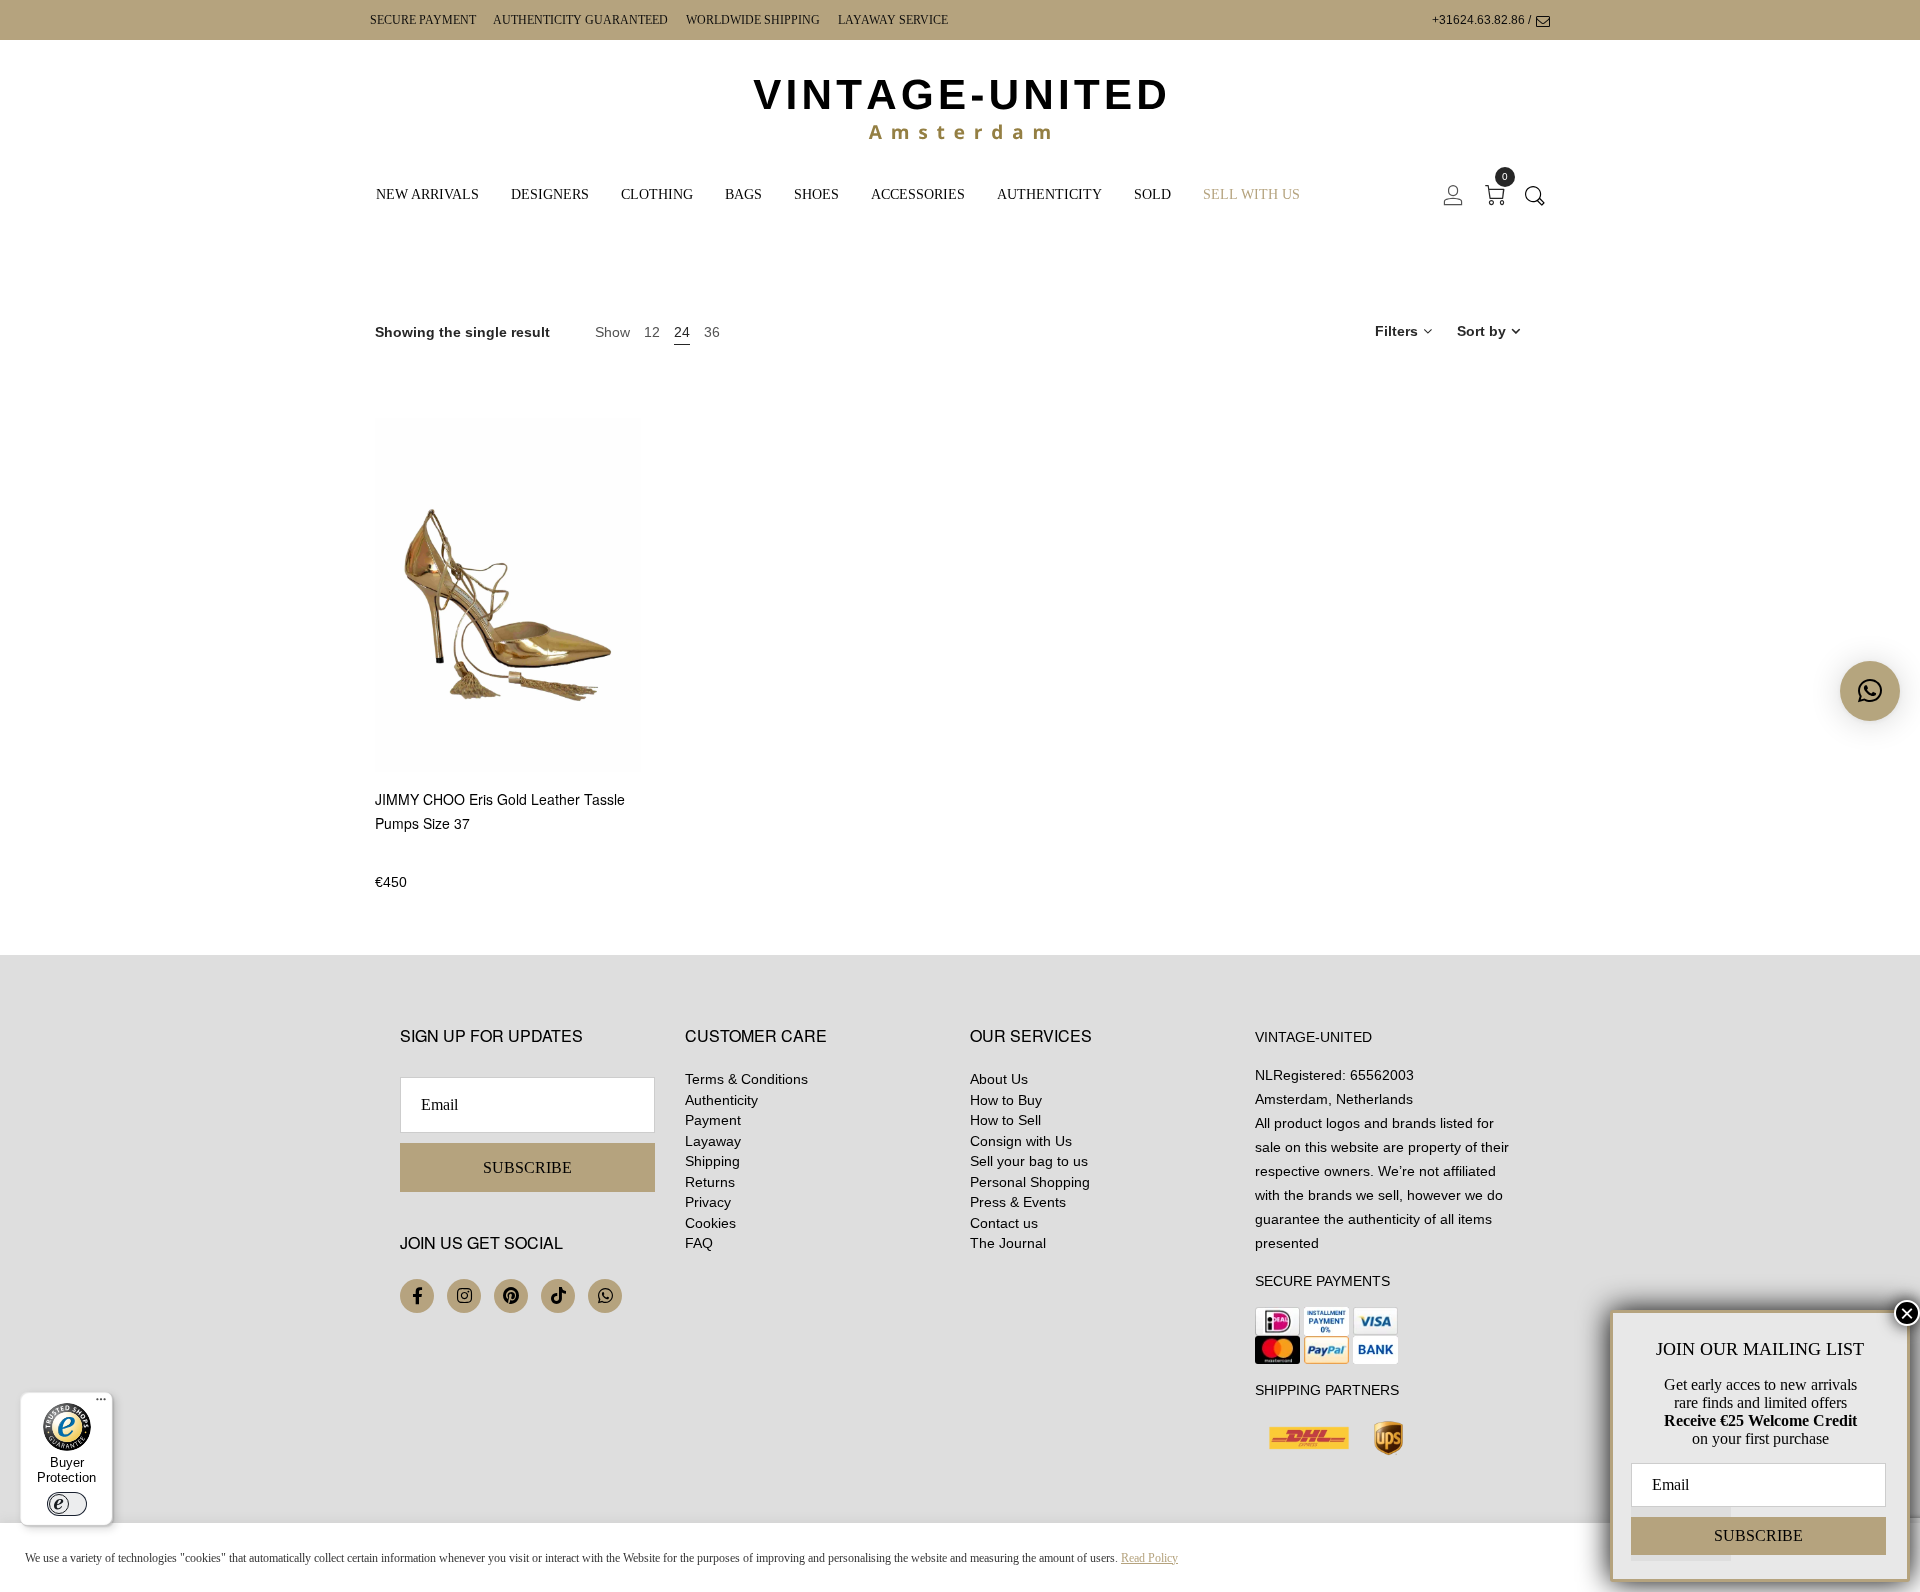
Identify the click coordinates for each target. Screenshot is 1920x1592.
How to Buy (1006, 1100)
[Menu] (101, 1404)
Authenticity (1049, 194)
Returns (710, 1182)
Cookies (710, 1223)
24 (682, 332)
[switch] (67, 1504)
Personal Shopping (1030, 1182)
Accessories (918, 194)
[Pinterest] (511, 1296)
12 (652, 332)
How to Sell (1005, 1120)
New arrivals (427, 194)
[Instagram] (464, 1296)
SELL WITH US (1251, 194)
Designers (550, 194)
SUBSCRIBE (527, 1167)
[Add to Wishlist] (638, 674)
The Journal (1008, 1243)
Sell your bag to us (1029, 1161)
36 (712, 332)
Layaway (713, 1141)
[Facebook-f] (417, 1296)
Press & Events (1018, 1202)
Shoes (816, 194)
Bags (743, 194)
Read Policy (1149, 1558)
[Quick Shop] (638, 619)
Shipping (712, 1161)
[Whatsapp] (605, 1296)
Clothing (657, 194)
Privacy (708, 1202)
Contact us (1004, 1223)
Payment (713, 1120)
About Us (999, 1079)
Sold (1152, 194)
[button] (1870, 691)
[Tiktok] (558, 1296)
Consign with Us (1021, 1141)
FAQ (699, 1243)
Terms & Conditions (746, 1079)
